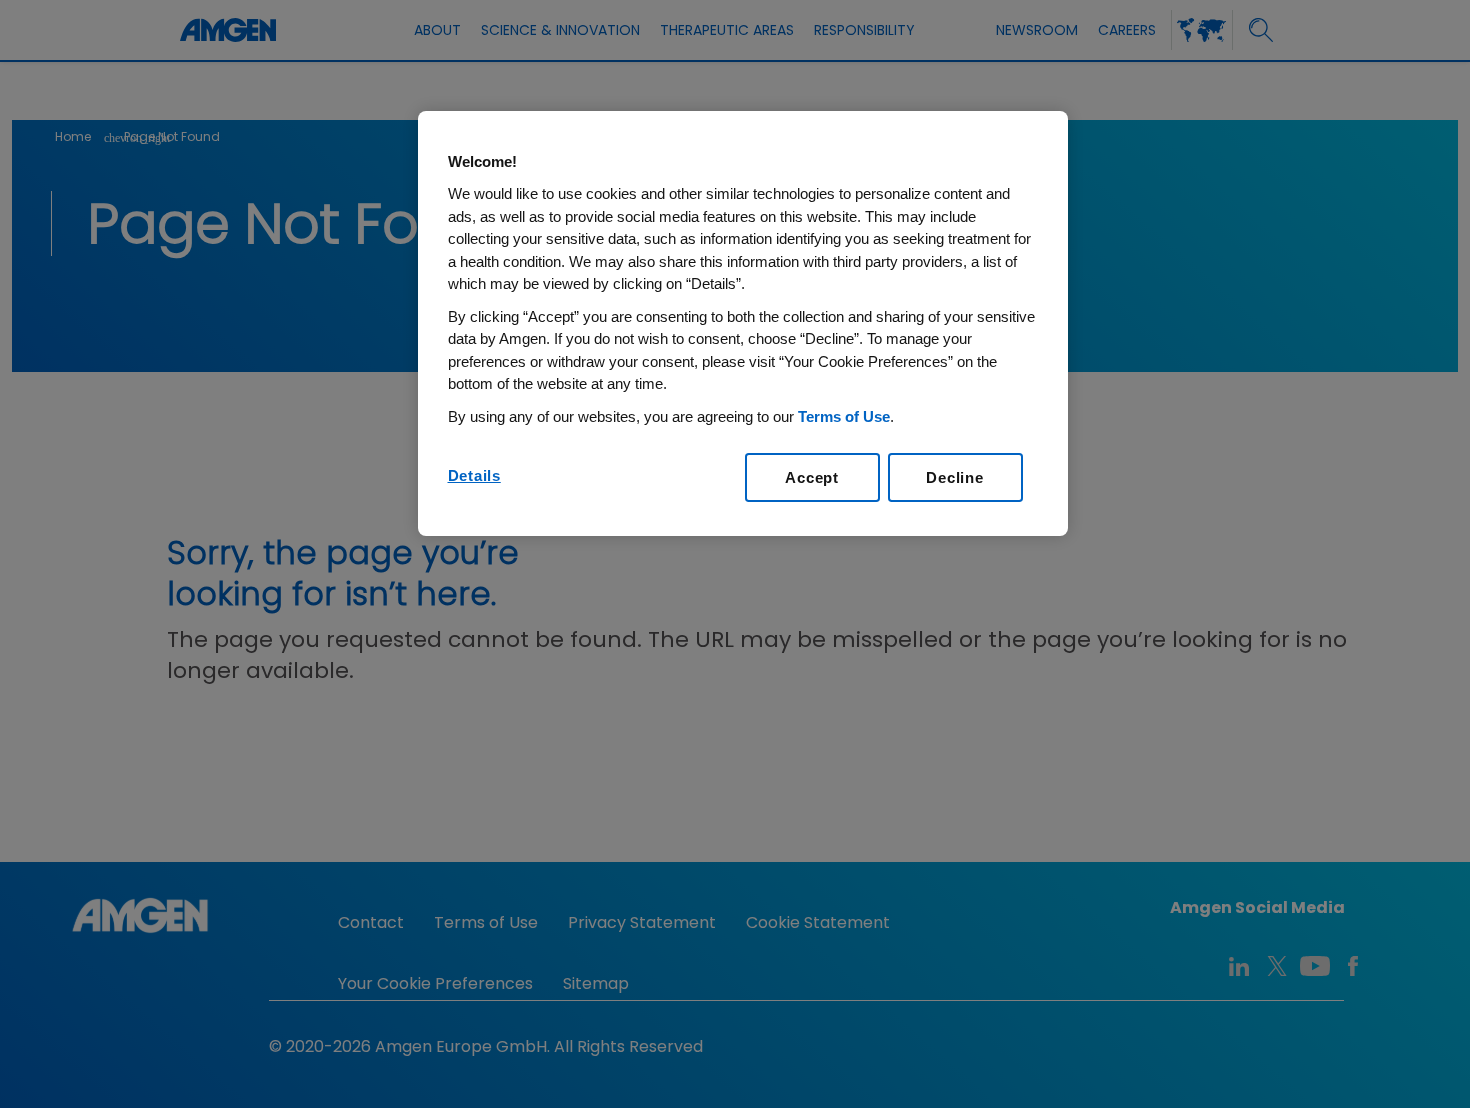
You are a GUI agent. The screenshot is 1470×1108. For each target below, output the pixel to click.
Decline (954, 477)
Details (474, 475)
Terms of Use (844, 416)
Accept (812, 477)
